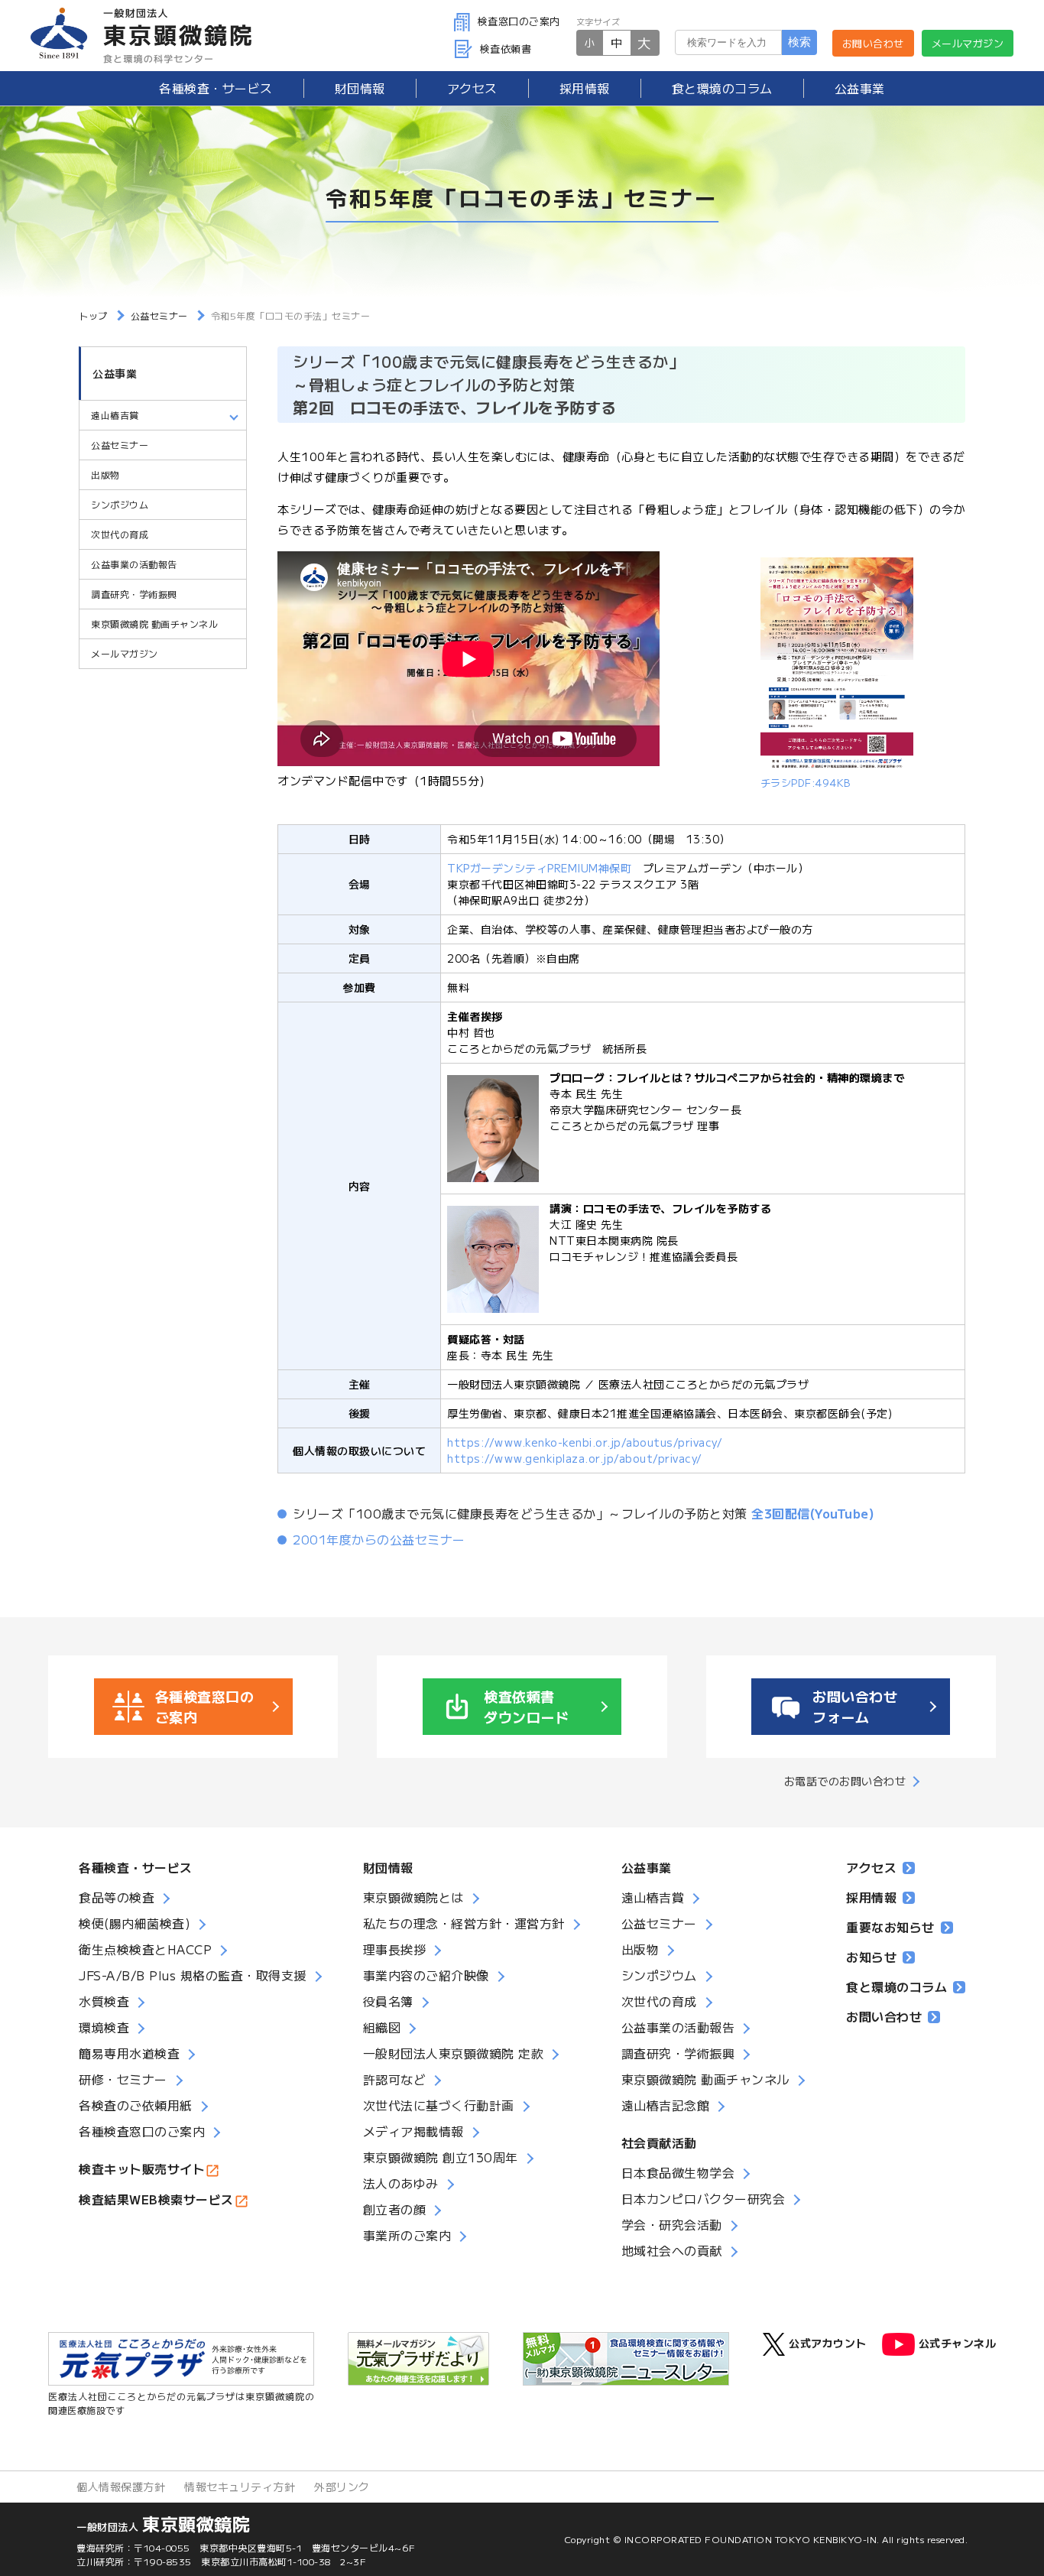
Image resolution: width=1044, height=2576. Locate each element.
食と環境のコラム (722, 88)
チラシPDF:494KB (806, 783)
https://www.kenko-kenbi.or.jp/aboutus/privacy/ (585, 1442)
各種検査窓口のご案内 (142, 2131)
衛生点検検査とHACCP (145, 1949)
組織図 (382, 2027)
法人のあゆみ (401, 2183)
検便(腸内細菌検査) (135, 1923)
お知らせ (871, 1957)
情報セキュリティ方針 (240, 2487)
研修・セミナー (123, 2079)
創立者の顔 (395, 2209)
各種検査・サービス (136, 1867)
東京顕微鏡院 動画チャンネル (154, 624)
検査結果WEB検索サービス (156, 2199)
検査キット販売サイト (142, 2168)
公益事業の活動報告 (134, 564)
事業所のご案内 (407, 2235)
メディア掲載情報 (413, 2131)
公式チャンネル (958, 2342)
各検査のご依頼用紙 (136, 2105)
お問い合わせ (873, 43)
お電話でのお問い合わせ (845, 1781)
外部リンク (342, 2487)
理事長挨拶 (395, 1949)
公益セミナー (120, 445)
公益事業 (860, 88)
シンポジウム (120, 504)
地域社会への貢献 (672, 2250)
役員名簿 (388, 2001)
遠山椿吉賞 (653, 1897)
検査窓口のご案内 (519, 21)
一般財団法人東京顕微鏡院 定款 (454, 2053)
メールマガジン (968, 43)
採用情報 (585, 88)
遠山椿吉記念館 (666, 2105)
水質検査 (104, 2001)
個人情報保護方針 (121, 2487)
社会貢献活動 (659, 2142)
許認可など (395, 2079)
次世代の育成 (120, 534)
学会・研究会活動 (672, 2224)
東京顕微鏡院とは (413, 1897)
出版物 (105, 474)
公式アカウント (828, 2342)
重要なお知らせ (890, 1927)
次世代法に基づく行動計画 (439, 2105)
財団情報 (360, 88)
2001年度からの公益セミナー (379, 1539)
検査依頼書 (506, 49)
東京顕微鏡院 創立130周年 (441, 2157)
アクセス (472, 88)
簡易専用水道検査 (129, 2053)
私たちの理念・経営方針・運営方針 (464, 1923)
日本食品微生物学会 (678, 2172)
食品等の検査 (117, 1897)
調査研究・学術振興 (134, 594)
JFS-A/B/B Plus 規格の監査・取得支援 (193, 1975)
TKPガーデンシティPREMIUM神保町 (539, 868)
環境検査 (104, 2027)
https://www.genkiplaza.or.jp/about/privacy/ (575, 1458)
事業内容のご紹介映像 (426, 1975)
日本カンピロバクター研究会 (704, 2198)
